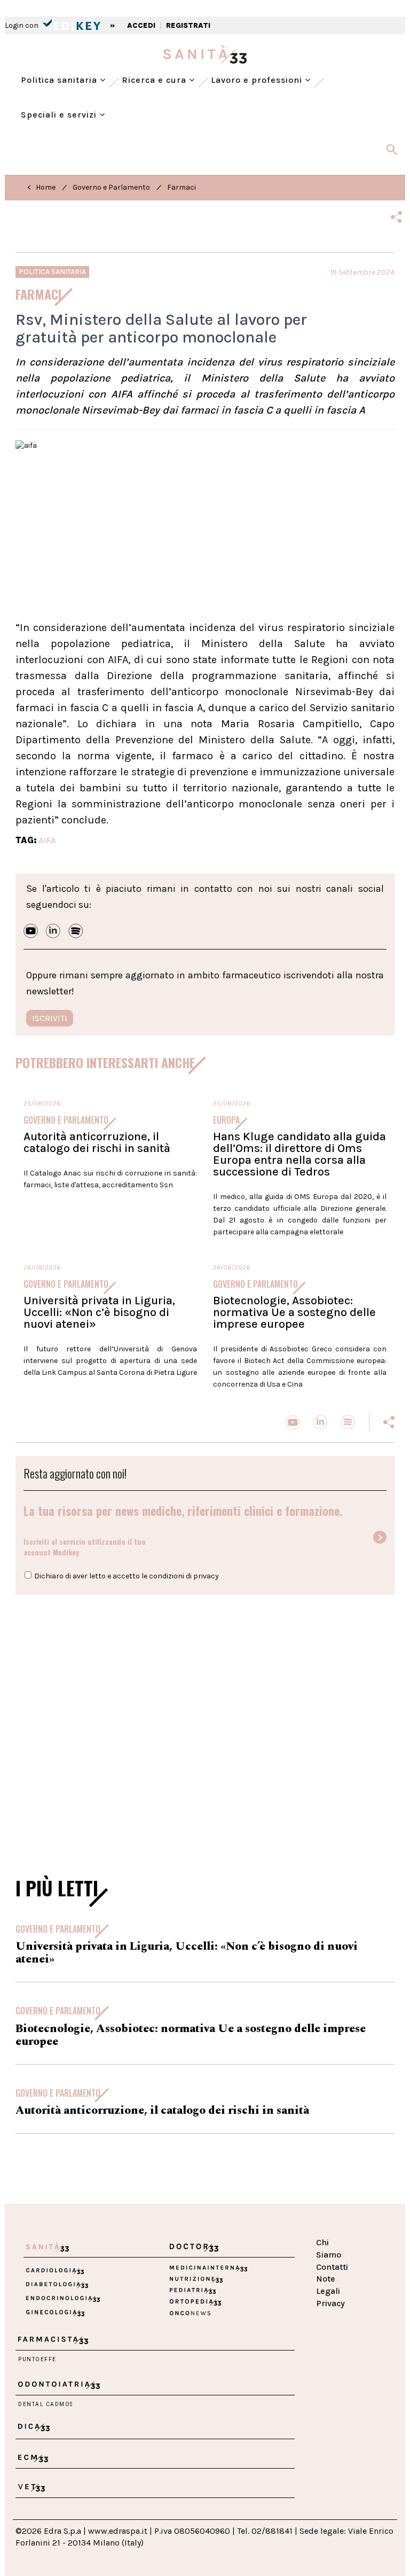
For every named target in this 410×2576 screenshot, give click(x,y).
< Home (41, 187)
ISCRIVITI (50, 1018)
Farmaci (182, 187)
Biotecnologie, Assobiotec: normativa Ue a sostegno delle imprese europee (294, 1312)
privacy (206, 1576)
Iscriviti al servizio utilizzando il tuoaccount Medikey (85, 1547)
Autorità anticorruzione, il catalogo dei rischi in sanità (97, 1142)
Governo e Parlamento (111, 187)
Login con (22, 25)
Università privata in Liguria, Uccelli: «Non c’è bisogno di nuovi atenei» (99, 1312)
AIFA (47, 840)
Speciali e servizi (60, 115)
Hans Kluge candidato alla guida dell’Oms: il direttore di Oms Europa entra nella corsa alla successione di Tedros (299, 1154)
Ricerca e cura (155, 80)
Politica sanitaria (60, 80)
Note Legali (328, 2285)
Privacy (330, 2303)
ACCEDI (141, 25)
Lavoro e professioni (258, 80)
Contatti (332, 2267)
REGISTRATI (188, 25)
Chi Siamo (329, 2248)
